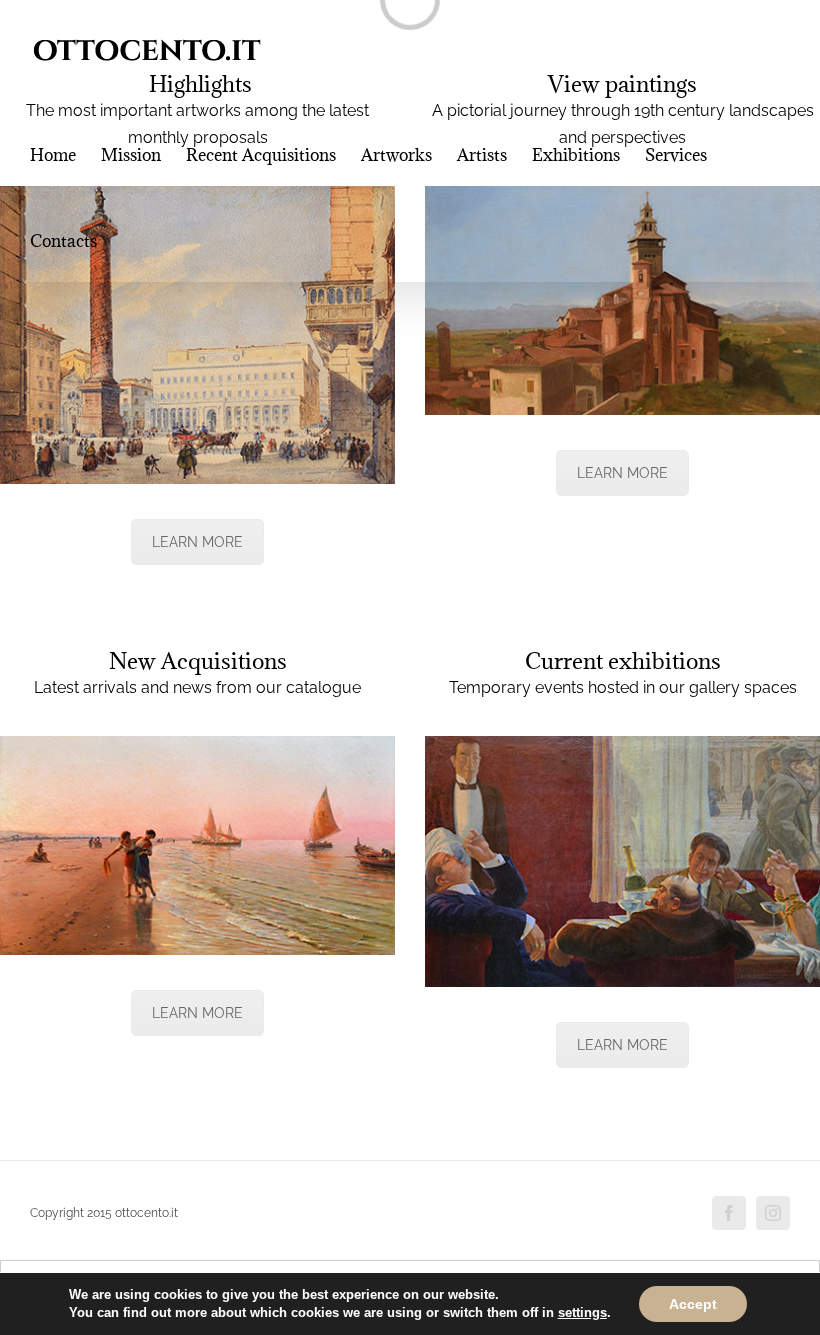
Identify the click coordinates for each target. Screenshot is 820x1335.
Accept (693, 1304)
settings (582, 1312)
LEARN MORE (197, 542)
